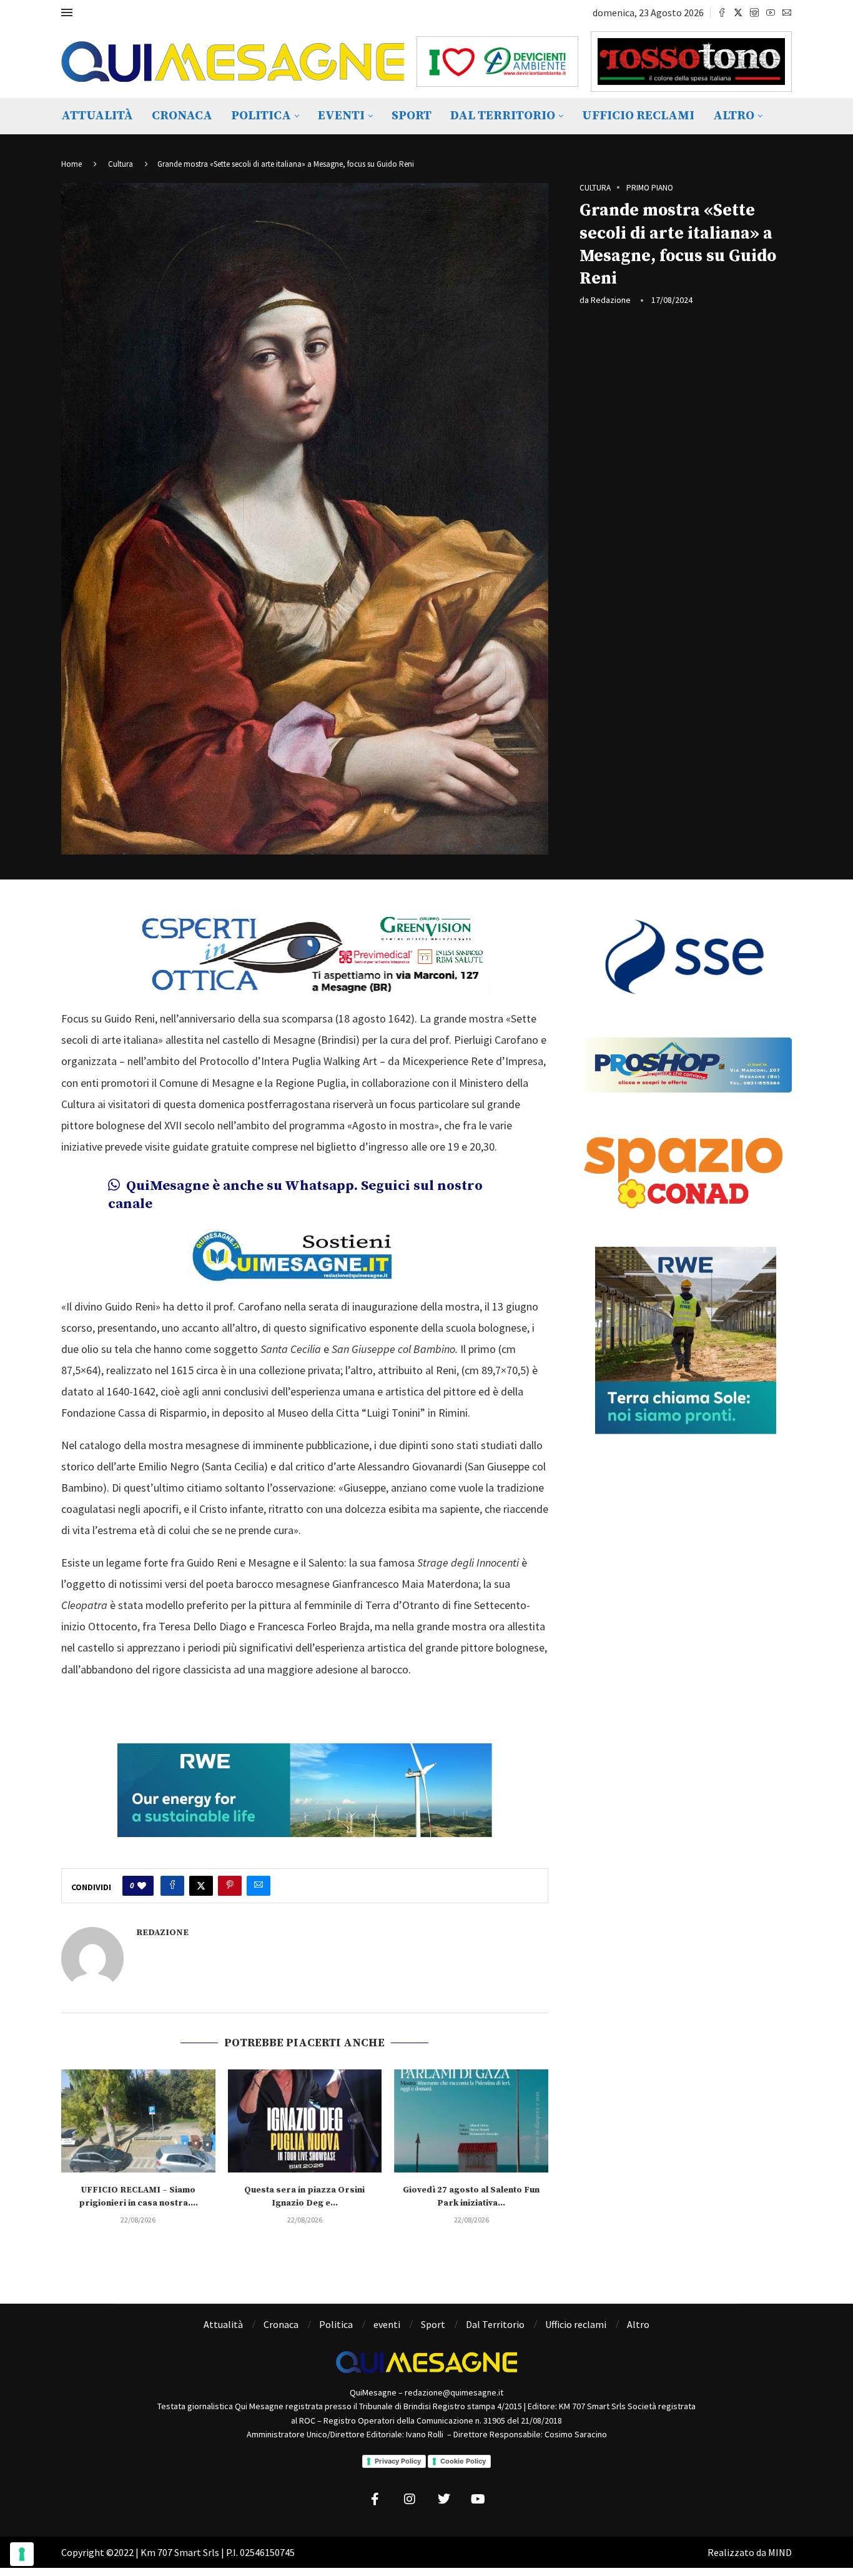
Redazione (611, 300)
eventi (341, 116)
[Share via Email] (259, 1886)
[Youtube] (771, 12)
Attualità (97, 116)
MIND (780, 2552)
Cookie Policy (463, 2461)
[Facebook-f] (375, 2499)
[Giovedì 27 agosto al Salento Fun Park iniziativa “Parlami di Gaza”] (471, 2121)
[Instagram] (754, 12)
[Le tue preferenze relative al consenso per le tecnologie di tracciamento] (22, 2554)
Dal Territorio (503, 116)
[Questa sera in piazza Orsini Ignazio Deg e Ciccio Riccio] (305, 2121)
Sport (412, 116)
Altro (734, 116)
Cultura (121, 164)
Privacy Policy (398, 2461)
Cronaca (182, 116)
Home (71, 164)
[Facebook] (722, 12)
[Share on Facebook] (172, 1886)
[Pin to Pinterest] (230, 1886)
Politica (261, 116)
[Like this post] (142, 1886)
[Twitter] (738, 12)
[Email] (787, 12)
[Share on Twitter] (201, 1886)
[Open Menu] (67, 12)
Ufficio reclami (638, 116)
